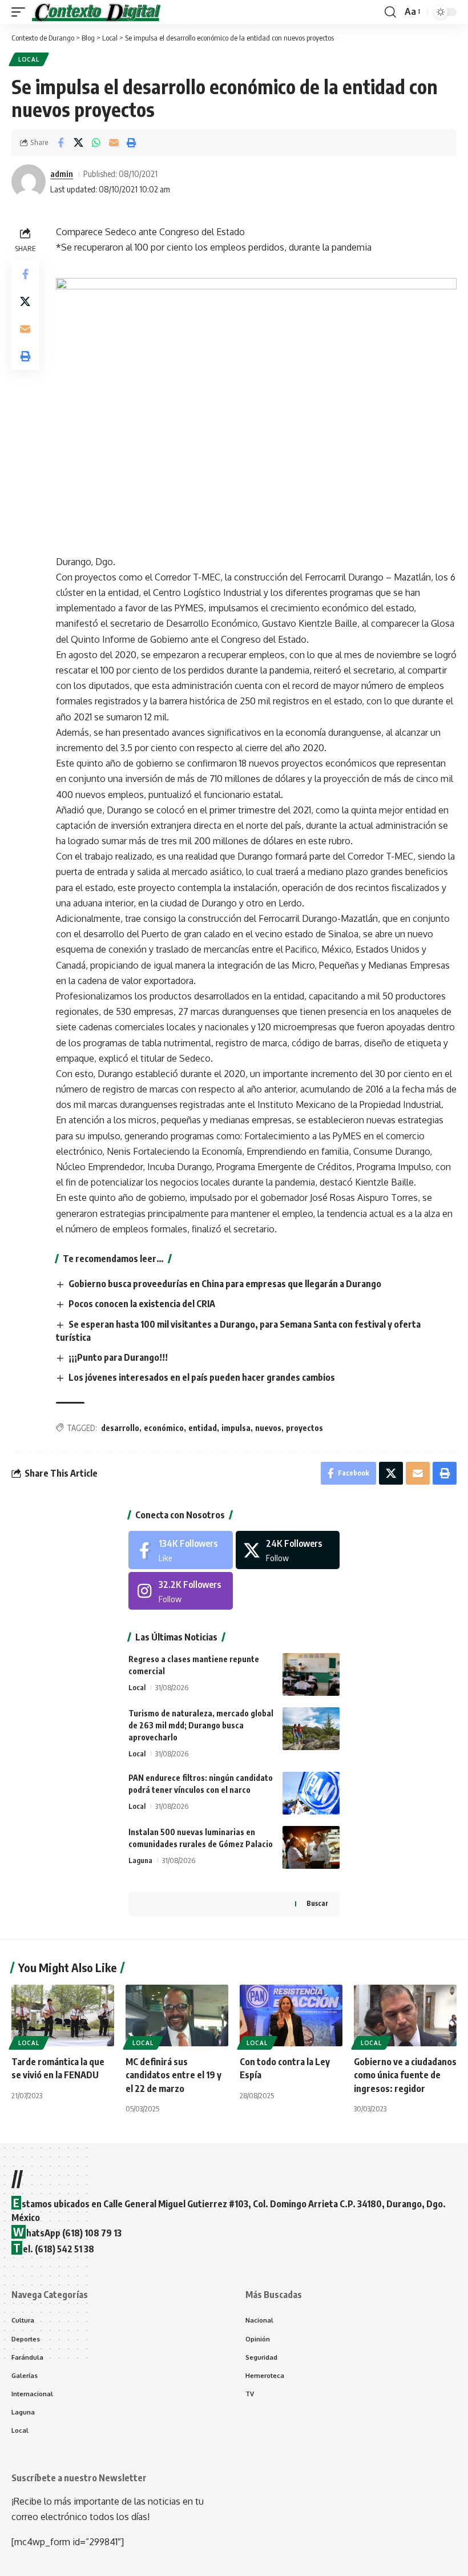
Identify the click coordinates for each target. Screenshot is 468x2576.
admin (62, 174)
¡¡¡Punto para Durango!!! (118, 1357)
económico (164, 1428)
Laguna (140, 1860)
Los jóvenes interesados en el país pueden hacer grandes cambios (202, 1377)
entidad (203, 1428)
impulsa (236, 1428)
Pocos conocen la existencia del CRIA (142, 1304)
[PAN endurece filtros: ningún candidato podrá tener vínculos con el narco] (311, 1793)
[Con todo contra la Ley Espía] (291, 2015)
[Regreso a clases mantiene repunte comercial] (311, 1674)
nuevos (268, 1428)
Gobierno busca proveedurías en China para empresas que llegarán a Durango (225, 1284)
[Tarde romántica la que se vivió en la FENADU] (63, 2015)
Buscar (317, 1903)
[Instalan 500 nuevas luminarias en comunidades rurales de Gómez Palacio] (311, 1847)
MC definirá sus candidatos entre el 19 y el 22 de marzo (174, 2075)
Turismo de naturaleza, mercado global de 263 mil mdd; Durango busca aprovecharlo (201, 1725)
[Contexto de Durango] (96, 12)
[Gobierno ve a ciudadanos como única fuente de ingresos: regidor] (405, 2015)
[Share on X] (78, 143)
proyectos (304, 1428)
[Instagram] (181, 1591)
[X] (288, 1550)
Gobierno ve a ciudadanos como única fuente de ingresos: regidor (405, 2075)
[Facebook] (181, 1550)
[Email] (114, 143)
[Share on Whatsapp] (96, 143)
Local (29, 59)
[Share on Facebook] (60, 143)
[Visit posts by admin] (29, 182)
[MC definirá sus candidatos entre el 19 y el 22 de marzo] (177, 2015)
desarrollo (120, 1428)
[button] (21, 12)
